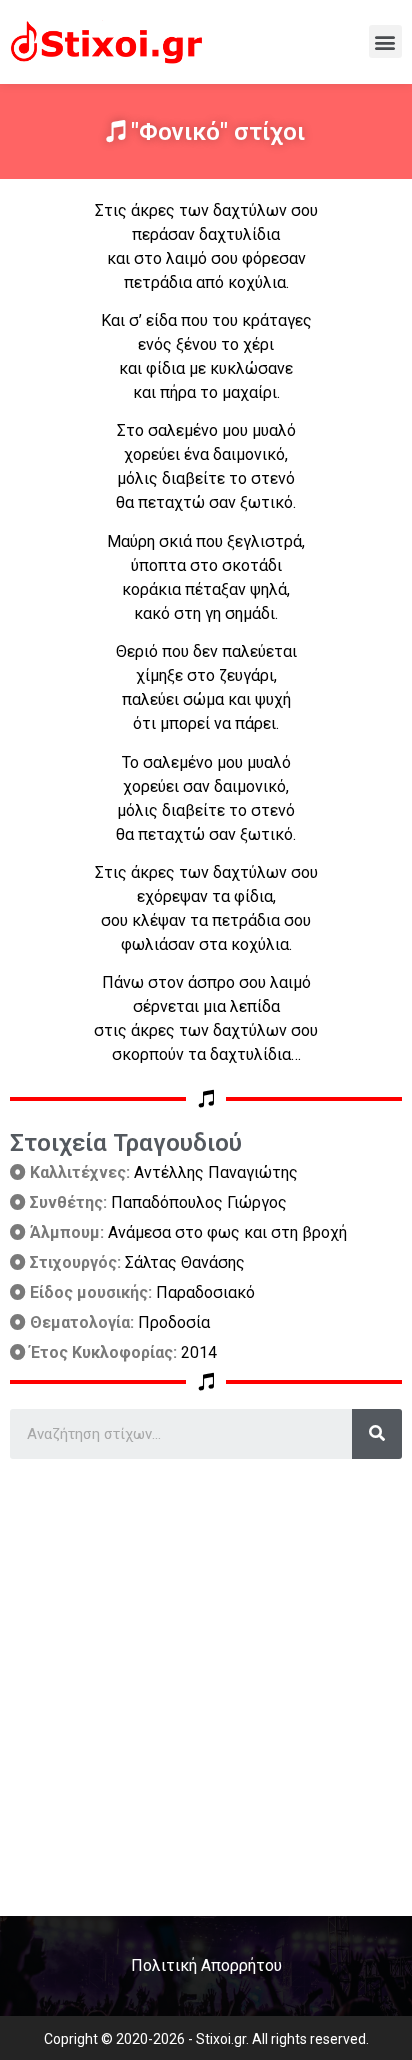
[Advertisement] (206, 1680)
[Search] (377, 1434)
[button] (385, 41)
